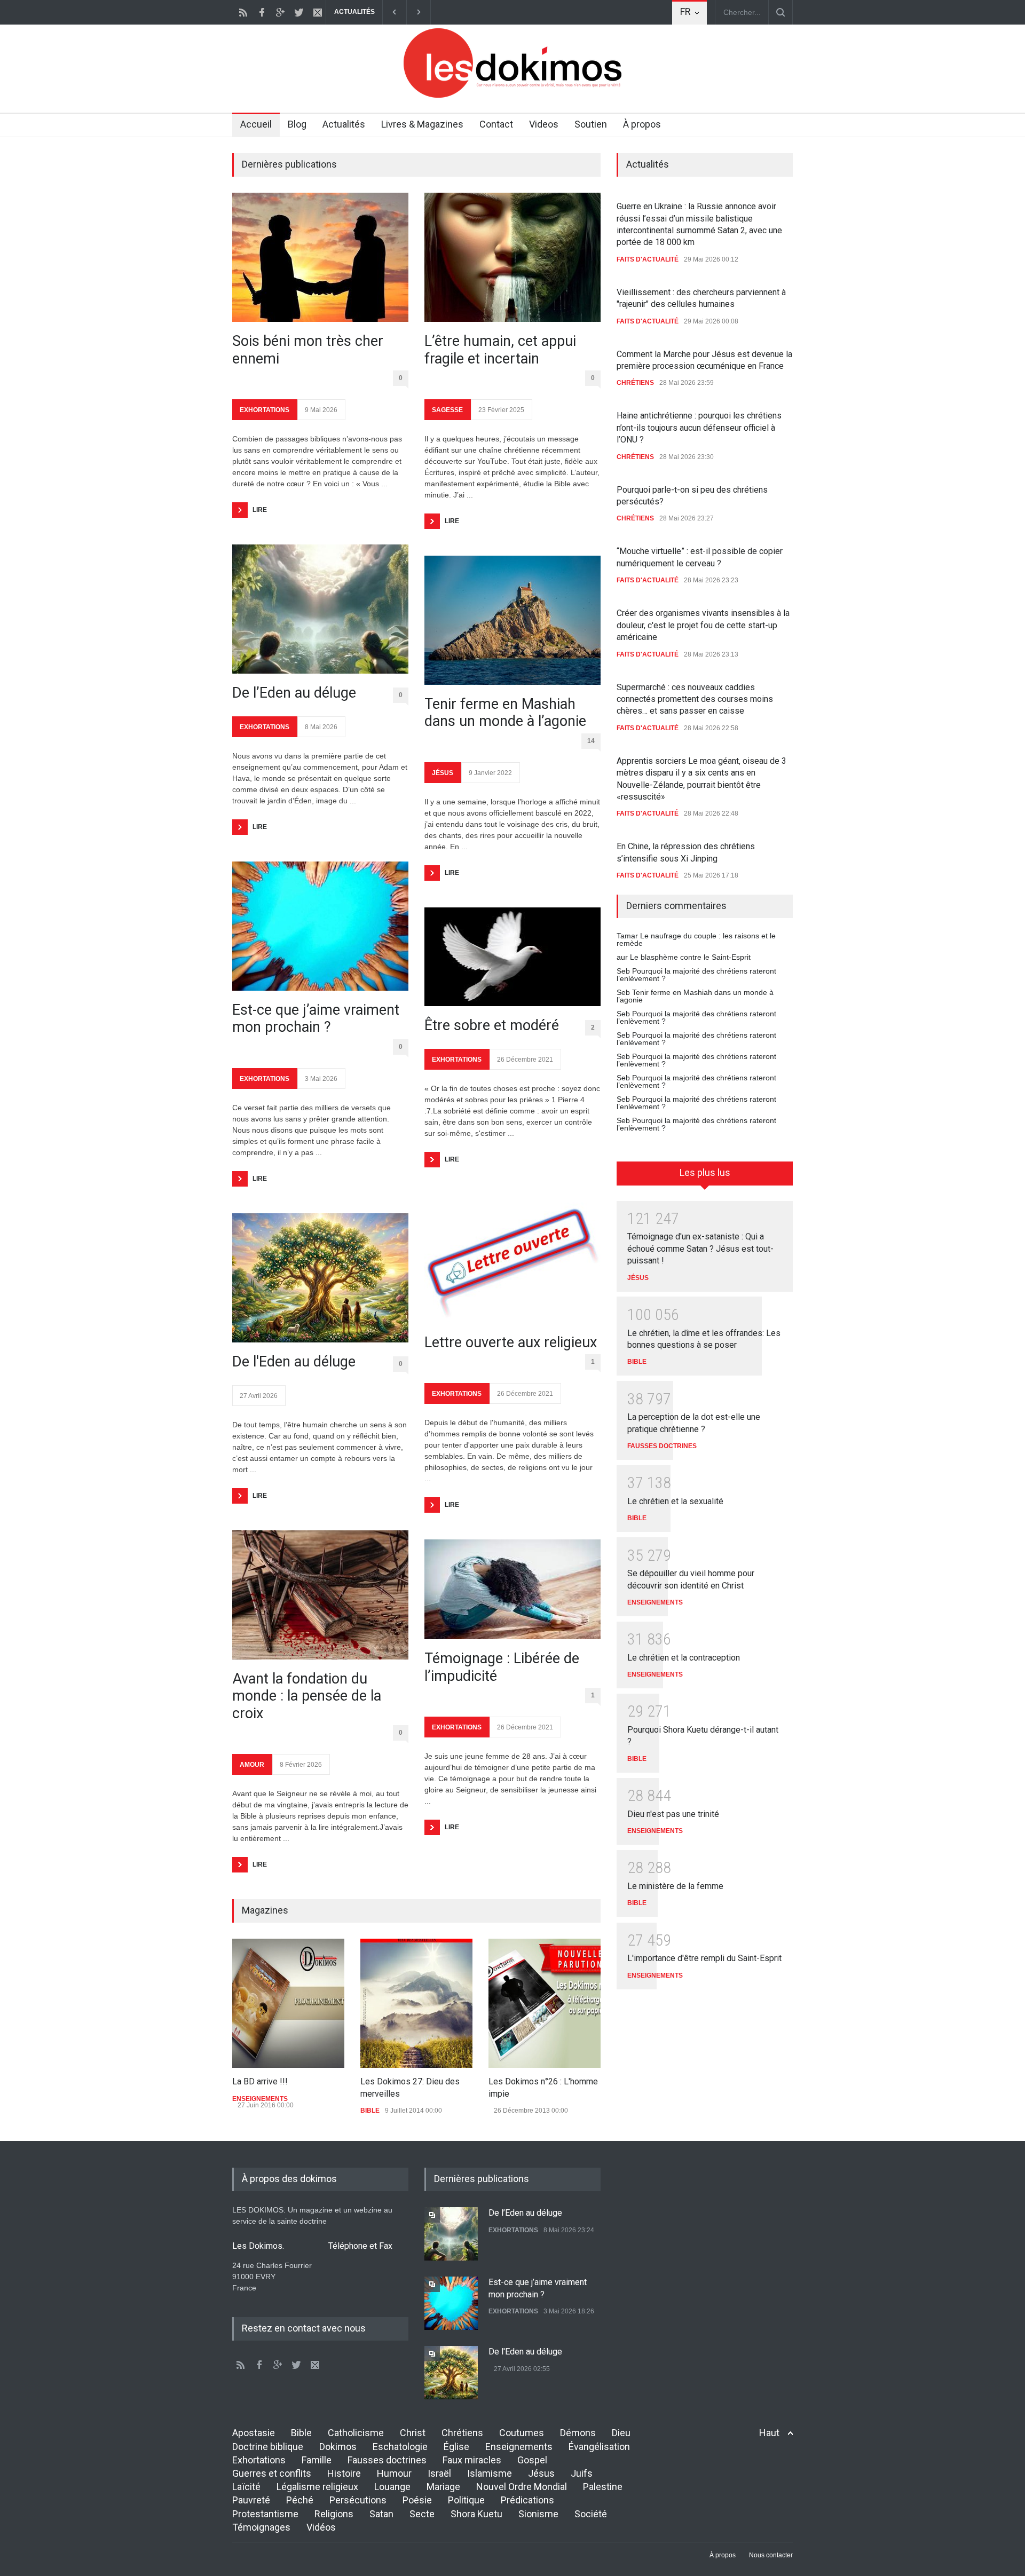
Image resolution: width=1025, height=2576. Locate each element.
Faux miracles (472, 2460)
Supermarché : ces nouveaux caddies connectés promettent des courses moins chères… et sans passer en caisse (695, 699)
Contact (496, 124)
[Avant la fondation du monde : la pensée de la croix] (320, 1595)
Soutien (591, 124)
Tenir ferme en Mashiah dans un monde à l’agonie (505, 713)
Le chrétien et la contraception (684, 1658)
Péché (300, 2500)
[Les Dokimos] (512, 95)
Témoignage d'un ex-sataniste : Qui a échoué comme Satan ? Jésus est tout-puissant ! (700, 1249)
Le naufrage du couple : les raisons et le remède (696, 939)
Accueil (256, 124)
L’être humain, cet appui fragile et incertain (500, 350)
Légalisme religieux (317, 2487)
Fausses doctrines (387, 2460)
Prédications (527, 2500)
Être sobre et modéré (492, 1025)
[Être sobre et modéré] (512, 957)
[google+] (280, 12)
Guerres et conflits (272, 2473)
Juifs (582, 2473)
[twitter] (299, 12)
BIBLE (370, 2111)
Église (456, 2447)
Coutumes (522, 2433)
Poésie (417, 2500)
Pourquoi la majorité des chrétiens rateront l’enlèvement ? (696, 975)
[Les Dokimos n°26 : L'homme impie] (545, 2003)
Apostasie (254, 2433)
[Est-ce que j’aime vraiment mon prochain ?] (320, 926)
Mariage (443, 2487)
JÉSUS (443, 773)
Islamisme (490, 2473)
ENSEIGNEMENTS (260, 2099)
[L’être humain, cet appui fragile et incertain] (512, 257)
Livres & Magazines (422, 124)
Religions (334, 2514)
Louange (392, 2487)
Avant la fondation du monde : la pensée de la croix (307, 1696)
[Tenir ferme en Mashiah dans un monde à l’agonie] (512, 620)
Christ (413, 2433)
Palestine (603, 2487)
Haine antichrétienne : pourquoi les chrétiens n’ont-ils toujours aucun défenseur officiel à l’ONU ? (699, 428)
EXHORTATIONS (265, 410)
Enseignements (519, 2447)
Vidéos (321, 2527)
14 (591, 741)
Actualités (344, 124)
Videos (544, 124)
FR (685, 11)
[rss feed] (243, 12)
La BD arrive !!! (260, 2081)
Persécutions (358, 2500)
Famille (317, 2460)
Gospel (532, 2460)
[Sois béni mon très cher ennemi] (320, 257)
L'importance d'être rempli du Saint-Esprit (704, 1958)
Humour (394, 2473)
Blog (297, 124)
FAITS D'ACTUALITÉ (648, 259)
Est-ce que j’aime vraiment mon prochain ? (316, 1018)
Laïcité (246, 2487)
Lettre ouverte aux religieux (511, 1342)
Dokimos (338, 2447)
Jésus (541, 2473)
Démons (578, 2433)
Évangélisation (599, 2447)
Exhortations (259, 2460)
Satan (381, 2514)
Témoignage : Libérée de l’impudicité (502, 1667)
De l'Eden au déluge (294, 1362)
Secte (422, 2514)
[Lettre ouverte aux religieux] (512, 1259)
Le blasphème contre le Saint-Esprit (690, 957)
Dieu (621, 2433)
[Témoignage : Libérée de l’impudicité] (512, 1589)
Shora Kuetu (476, 2514)
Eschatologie (400, 2447)
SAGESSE (447, 410)
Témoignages (261, 2527)
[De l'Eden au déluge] (320, 1278)
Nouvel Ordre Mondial (522, 2487)
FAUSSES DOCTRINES (662, 1446)
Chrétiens (462, 2433)
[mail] (318, 12)
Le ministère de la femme (675, 1886)
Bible (301, 2433)
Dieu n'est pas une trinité (673, 1814)
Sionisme (538, 2514)
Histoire (344, 2473)
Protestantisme (265, 2514)
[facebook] (262, 12)
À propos (642, 124)
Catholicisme (356, 2433)
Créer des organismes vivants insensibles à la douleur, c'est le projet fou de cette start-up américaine (703, 625)
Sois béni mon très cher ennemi (308, 350)
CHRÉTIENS (635, 383)
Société (591, 2514)
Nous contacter (771, 2555)
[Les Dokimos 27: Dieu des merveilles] (416, 2003)
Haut (769, 2433)
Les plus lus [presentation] (705, 1172)
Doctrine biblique (268, 2447)
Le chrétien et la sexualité (675, 1501)
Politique (466, 2500)
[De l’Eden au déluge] (320, 609)
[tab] (705, 1177)
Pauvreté (251, 2500)
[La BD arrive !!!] (288, 2003)
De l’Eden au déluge (294, 693)
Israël (439, 2473)
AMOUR (252, 1765)
